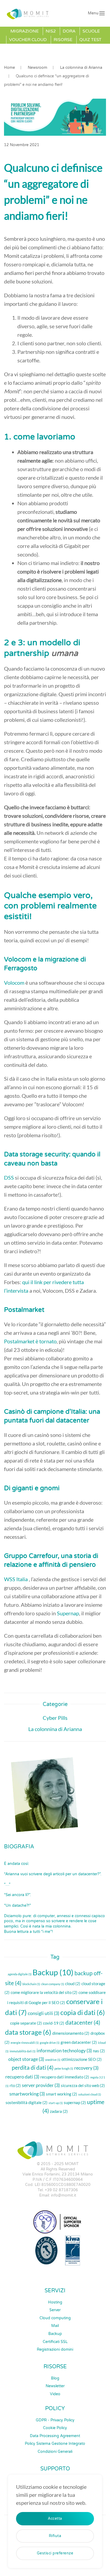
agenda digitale (20, 1974)
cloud (73, 1984)
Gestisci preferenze (55, 2553)
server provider (41, 2085)
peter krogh (64, 2068)
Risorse (63, 40)
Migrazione (25, 31)
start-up (56, 2103)
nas (99, 2051)
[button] (96, 13)
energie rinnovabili (25, 2043)
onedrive (53, 2060)
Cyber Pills (55, 1718)
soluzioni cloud (90, 2094)
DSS (9, 1177)
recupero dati (22, 2077)
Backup (53, 1972)
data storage (28, 2032)
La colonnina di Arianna (55, 1729)
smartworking (27, 2094)
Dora (69, 31)
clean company (53, 1984)
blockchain (31, 1984)
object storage (26, 2059)
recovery (86, 2068)
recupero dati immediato (65, 2077)
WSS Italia (16, 1579)
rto (15, 2085)
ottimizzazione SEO (82, 2059)
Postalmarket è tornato (30, 1341)
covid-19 (54, 2023)
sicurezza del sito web (83, 2085)
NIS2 (51, 31)
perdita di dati (33, 2068)
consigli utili (44, 2013)
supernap (75, 2102)
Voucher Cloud (28, 40)
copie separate (26, 2023)
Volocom (14, 983)
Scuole (91, 31)
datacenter (83, 2022)
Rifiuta (55, 2536)
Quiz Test (90, 40)
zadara (59, 2111)
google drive (50, 2043)
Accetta (55, 2519)
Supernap (68, 1613)
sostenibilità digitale (27, 2102)
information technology (64, 2050)
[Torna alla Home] (29, 13)
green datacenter (79, 2042)
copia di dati (83, 2012)
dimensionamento (71, 2033)
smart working (62, 2094)
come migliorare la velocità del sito (44, 1992)
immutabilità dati (23, 2051)
